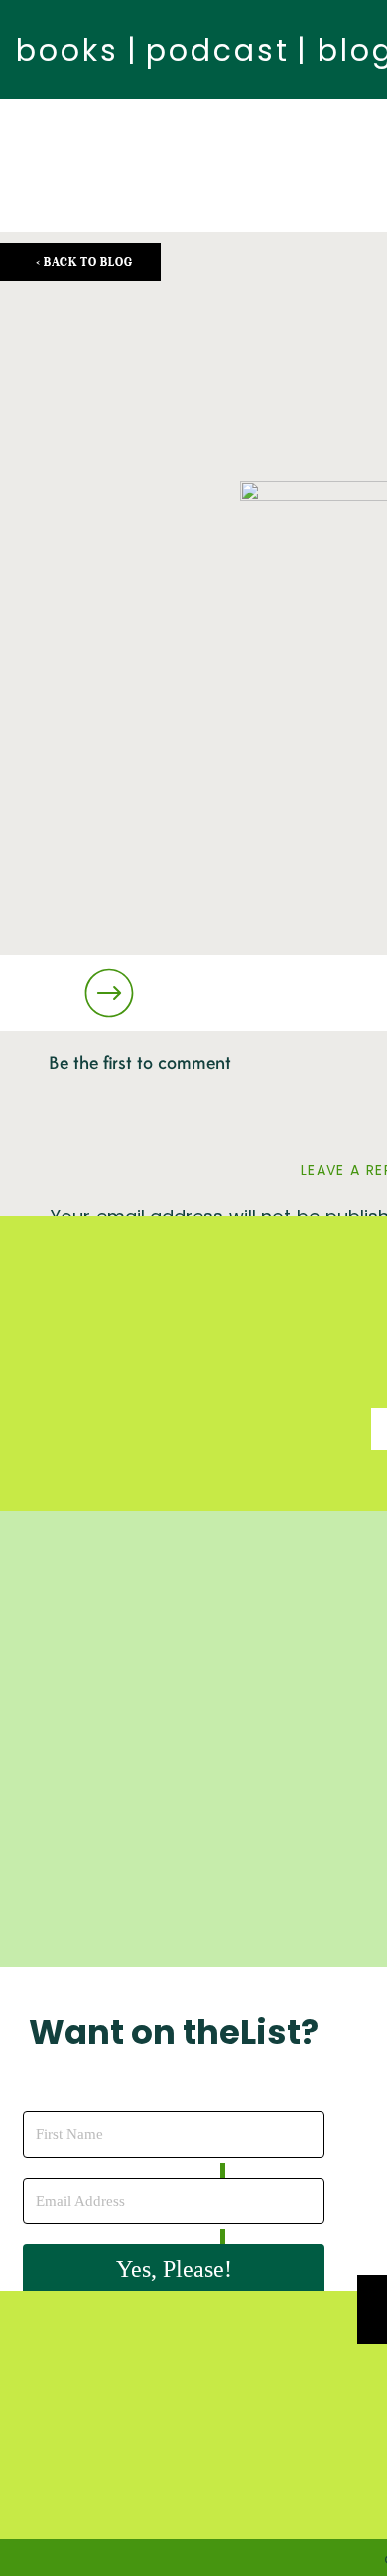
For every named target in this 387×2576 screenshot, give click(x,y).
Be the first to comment (140, 1063)
